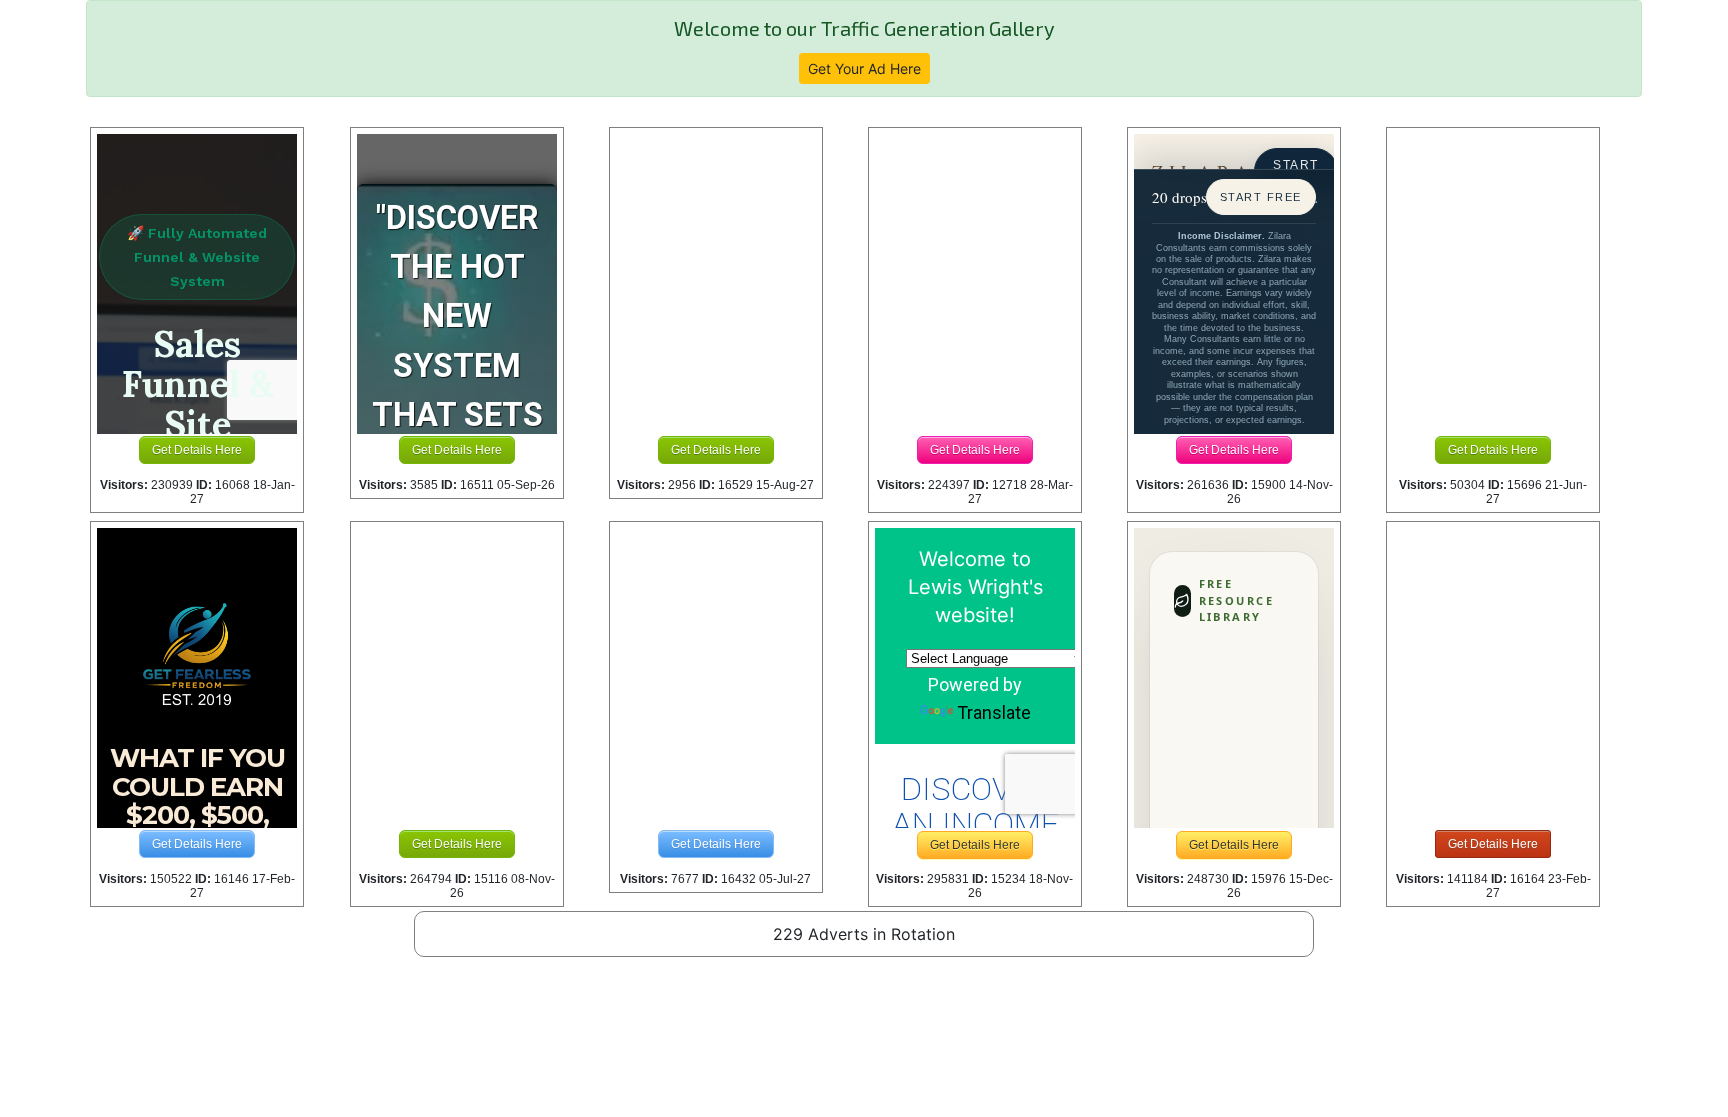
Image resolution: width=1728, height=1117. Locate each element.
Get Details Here (197, 450)
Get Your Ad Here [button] (864, 68)
